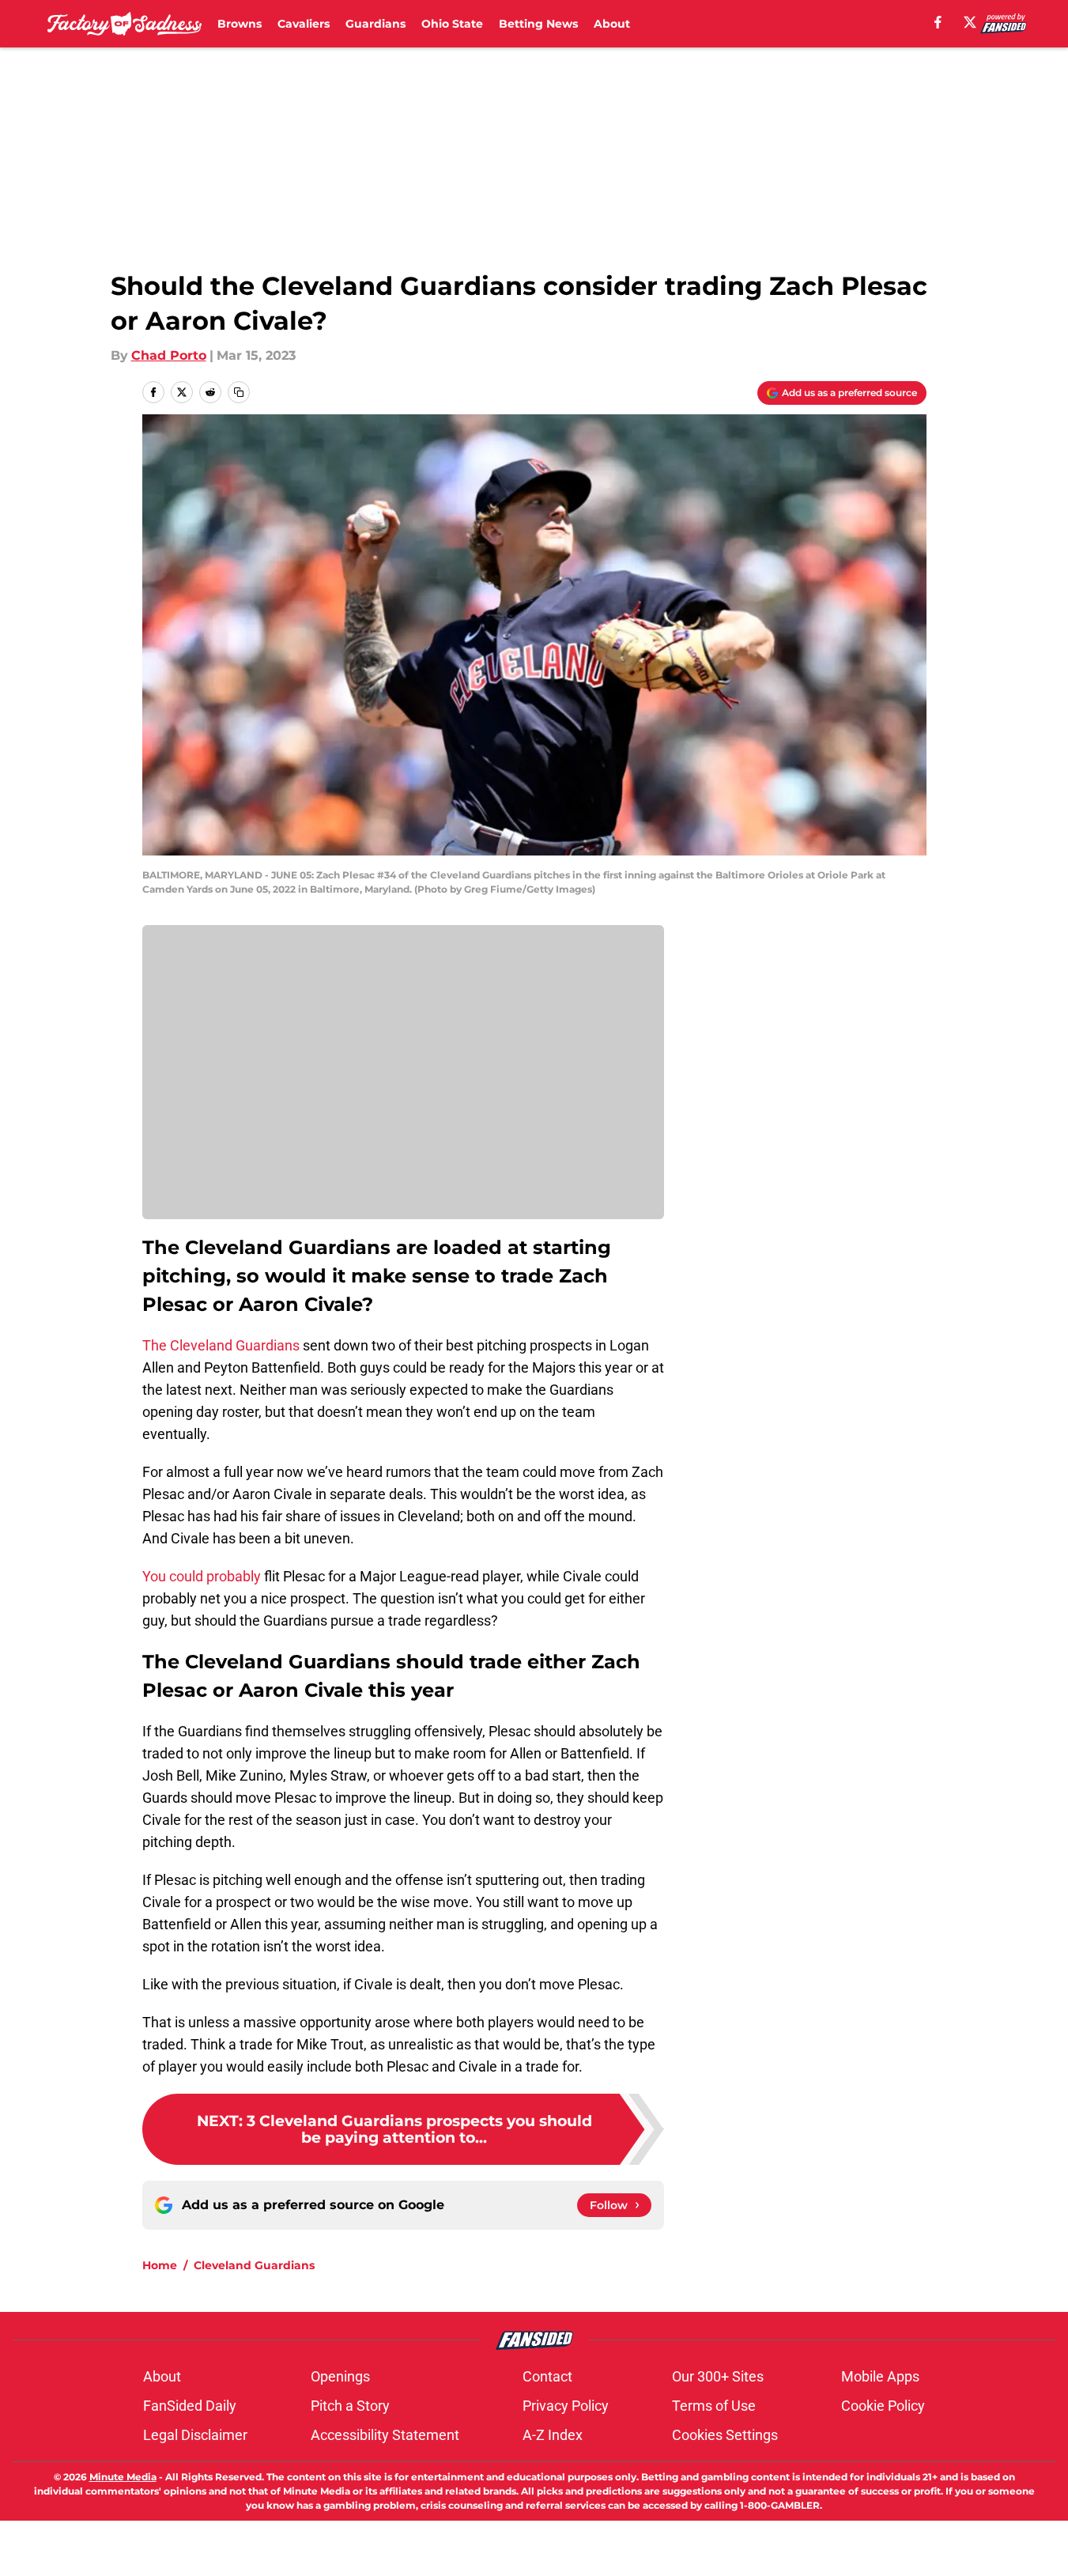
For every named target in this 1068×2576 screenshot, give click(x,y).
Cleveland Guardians (254, 2265)
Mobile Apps (880, 2376)
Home (160, 2265)
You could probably (202, 1576)
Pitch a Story (350, 2406)
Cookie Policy (883, 2406)
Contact (547, 2376)
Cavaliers (304, 24)
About (612, 24)
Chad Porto (169, 355)
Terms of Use (714, 2406)
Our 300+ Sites (718, 2376)
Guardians (375, 24)
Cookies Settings (725, 2435)
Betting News (538, 24)
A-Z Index (553, 2435)
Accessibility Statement (385, 2435)
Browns (240, 24)
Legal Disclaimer (195, 2435)
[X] (970, 22)
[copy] (239, 392)
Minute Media (123, 2477)
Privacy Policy (566, 2406)
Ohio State (452, 24)
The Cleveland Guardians (221, 1345)
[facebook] (938, 22)
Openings (340, 2376)
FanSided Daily (190, 2406)
